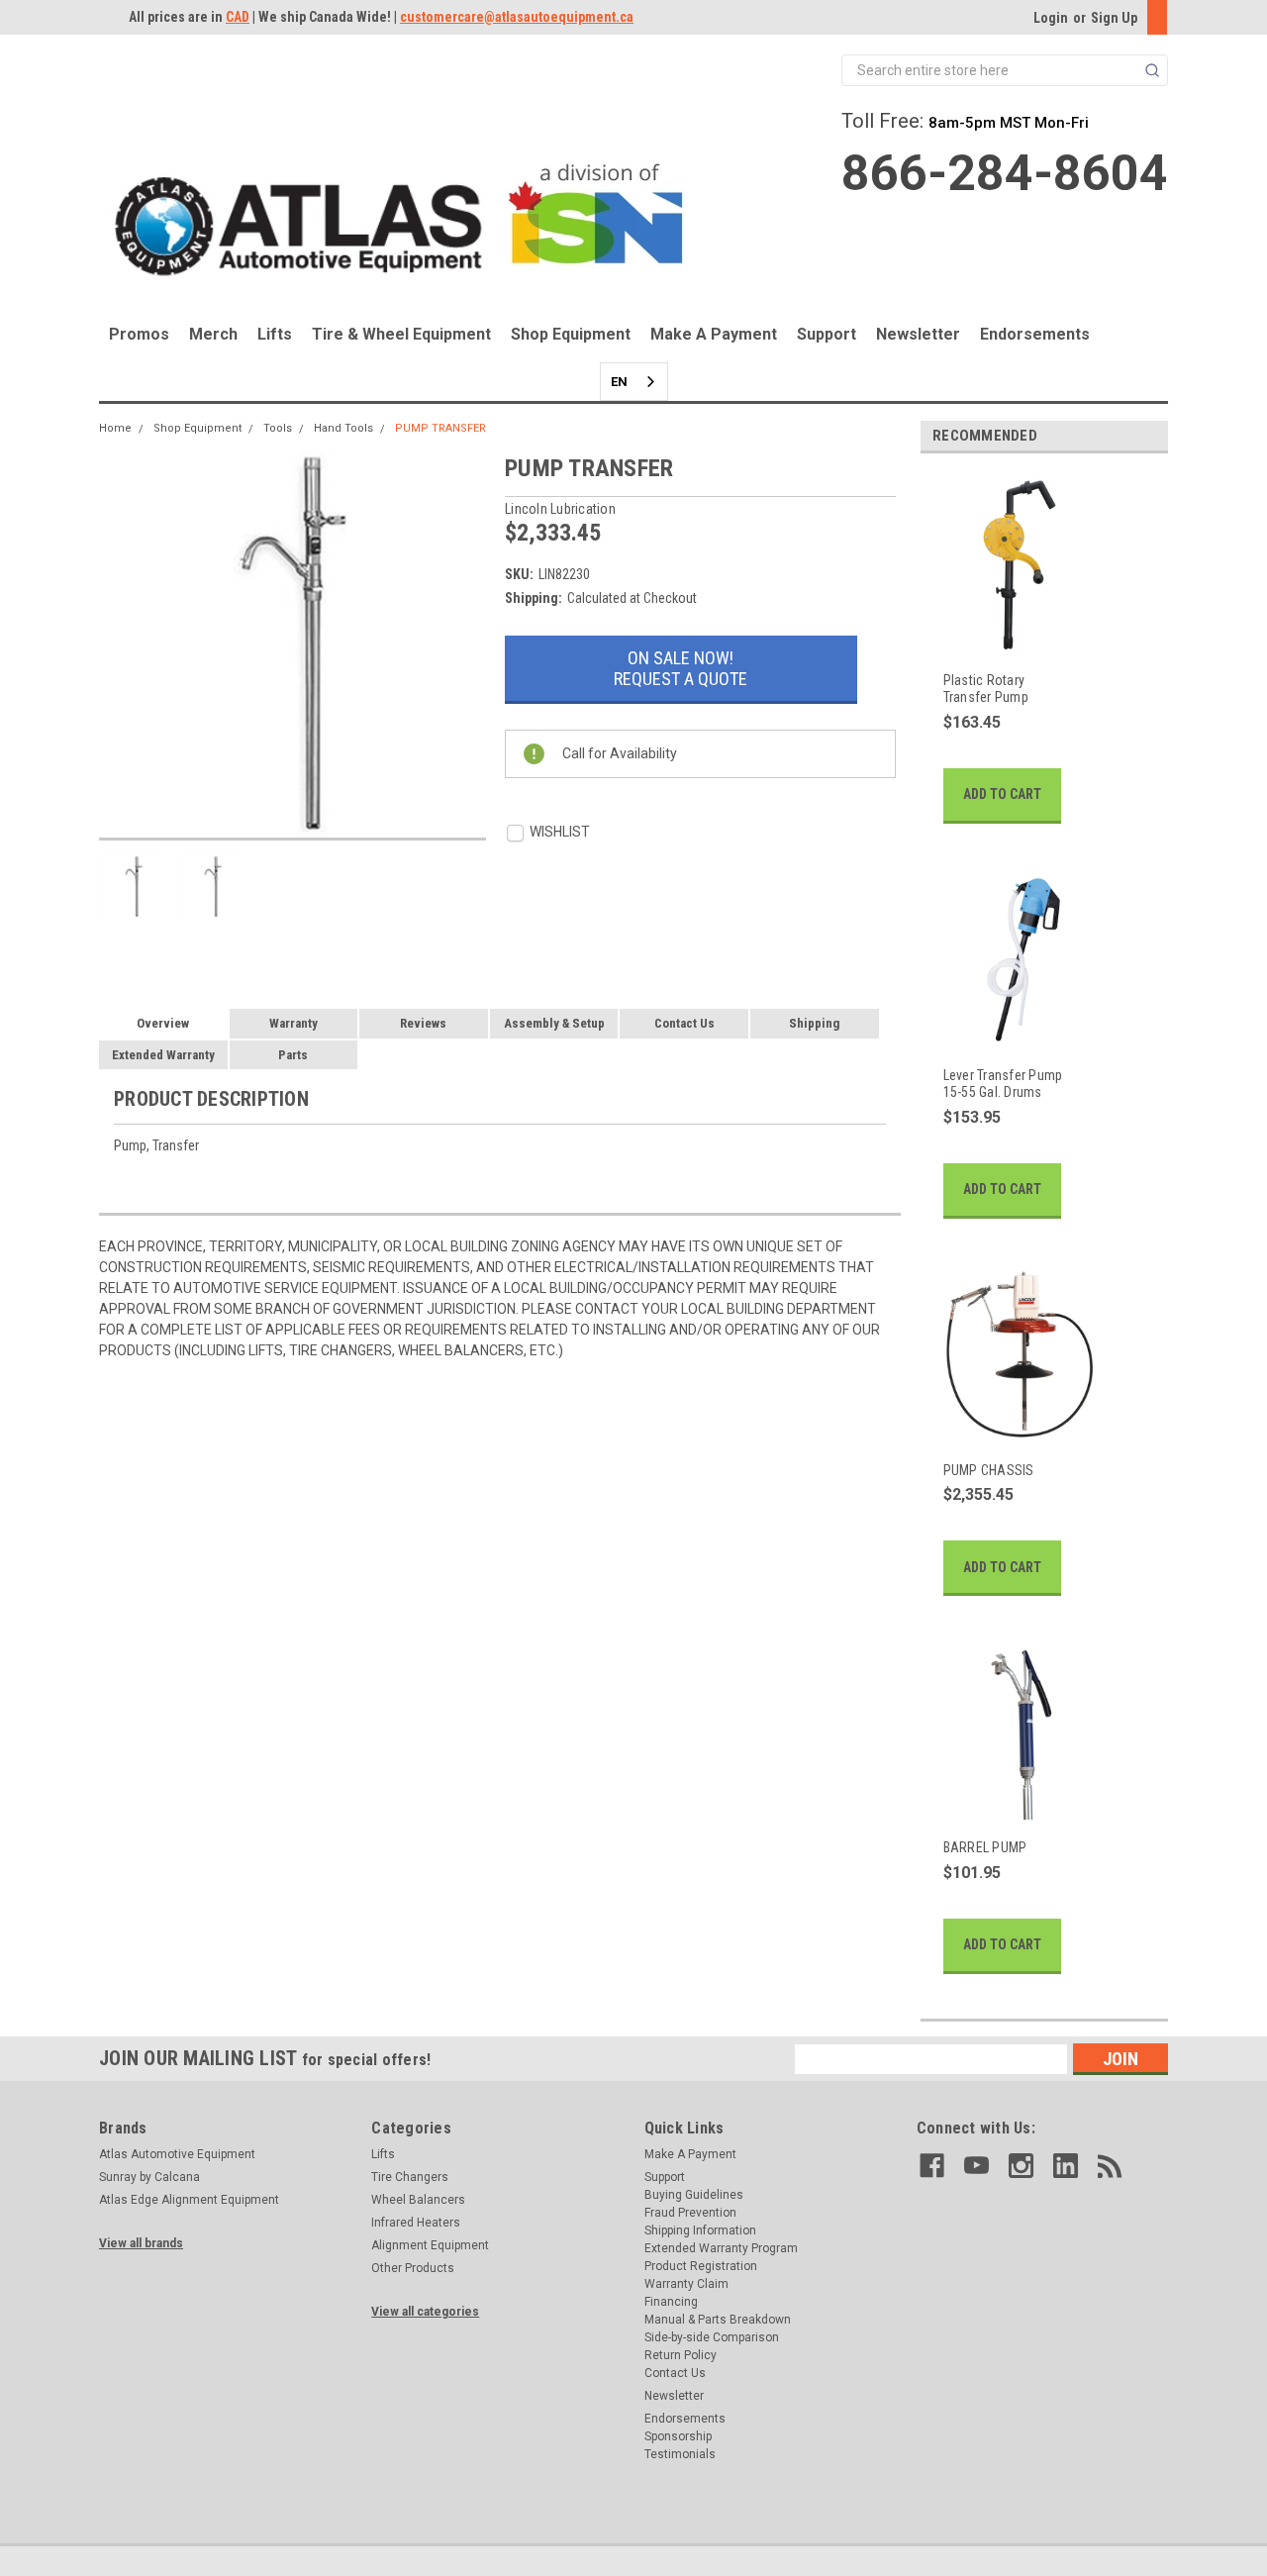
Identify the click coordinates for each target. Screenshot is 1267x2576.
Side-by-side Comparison (712, 2337)
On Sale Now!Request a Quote (681, 668)
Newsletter (918, 334)
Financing (671, 2302)
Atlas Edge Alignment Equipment (189, 2200)
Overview (163, 1023)
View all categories (425, 2312)
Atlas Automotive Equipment (177, 2154)
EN (619, 382)
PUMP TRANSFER (440, 428)
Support (827, 334)
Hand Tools (343, 428)
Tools (278, 428)
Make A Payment (714, 334)
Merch (213, 334)
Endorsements (1035, 334)
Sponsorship (678, 2436)
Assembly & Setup (554, 1023)
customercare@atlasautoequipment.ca (517, 17)
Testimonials (680, 2454)
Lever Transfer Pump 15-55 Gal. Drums (1003, 1084)
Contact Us (684, 1023)
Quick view (1009, 641)
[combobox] (634, 382)
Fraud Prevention (690, 2213)
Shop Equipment (571, 334)
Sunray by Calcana (149, 2177)
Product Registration (701, 2266)
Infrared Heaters (416, 2223)
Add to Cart (1002, 794)
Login (1051, 18)
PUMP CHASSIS (989, 1470)
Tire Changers (410, 2177)
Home (115, 428)
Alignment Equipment (430, 2245)
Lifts (275, 334)
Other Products (413, 2268)
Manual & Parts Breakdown (718, 2320)
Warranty (293, 1023)
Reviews (423, 1023)
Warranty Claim (686, 2284)
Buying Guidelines (694, 2195)
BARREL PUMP (985, 1847)
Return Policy (681, 2355)
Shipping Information (700, 2230)
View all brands (141, 2243)
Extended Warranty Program (721, 2248)
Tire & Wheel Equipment (401, 334)
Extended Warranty (163, 1055)
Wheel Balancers (418, 2200)
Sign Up (1114, 18)
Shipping (814, 1023)
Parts (293, 1055)
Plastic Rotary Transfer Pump (986, 689)
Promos (139, 334)
